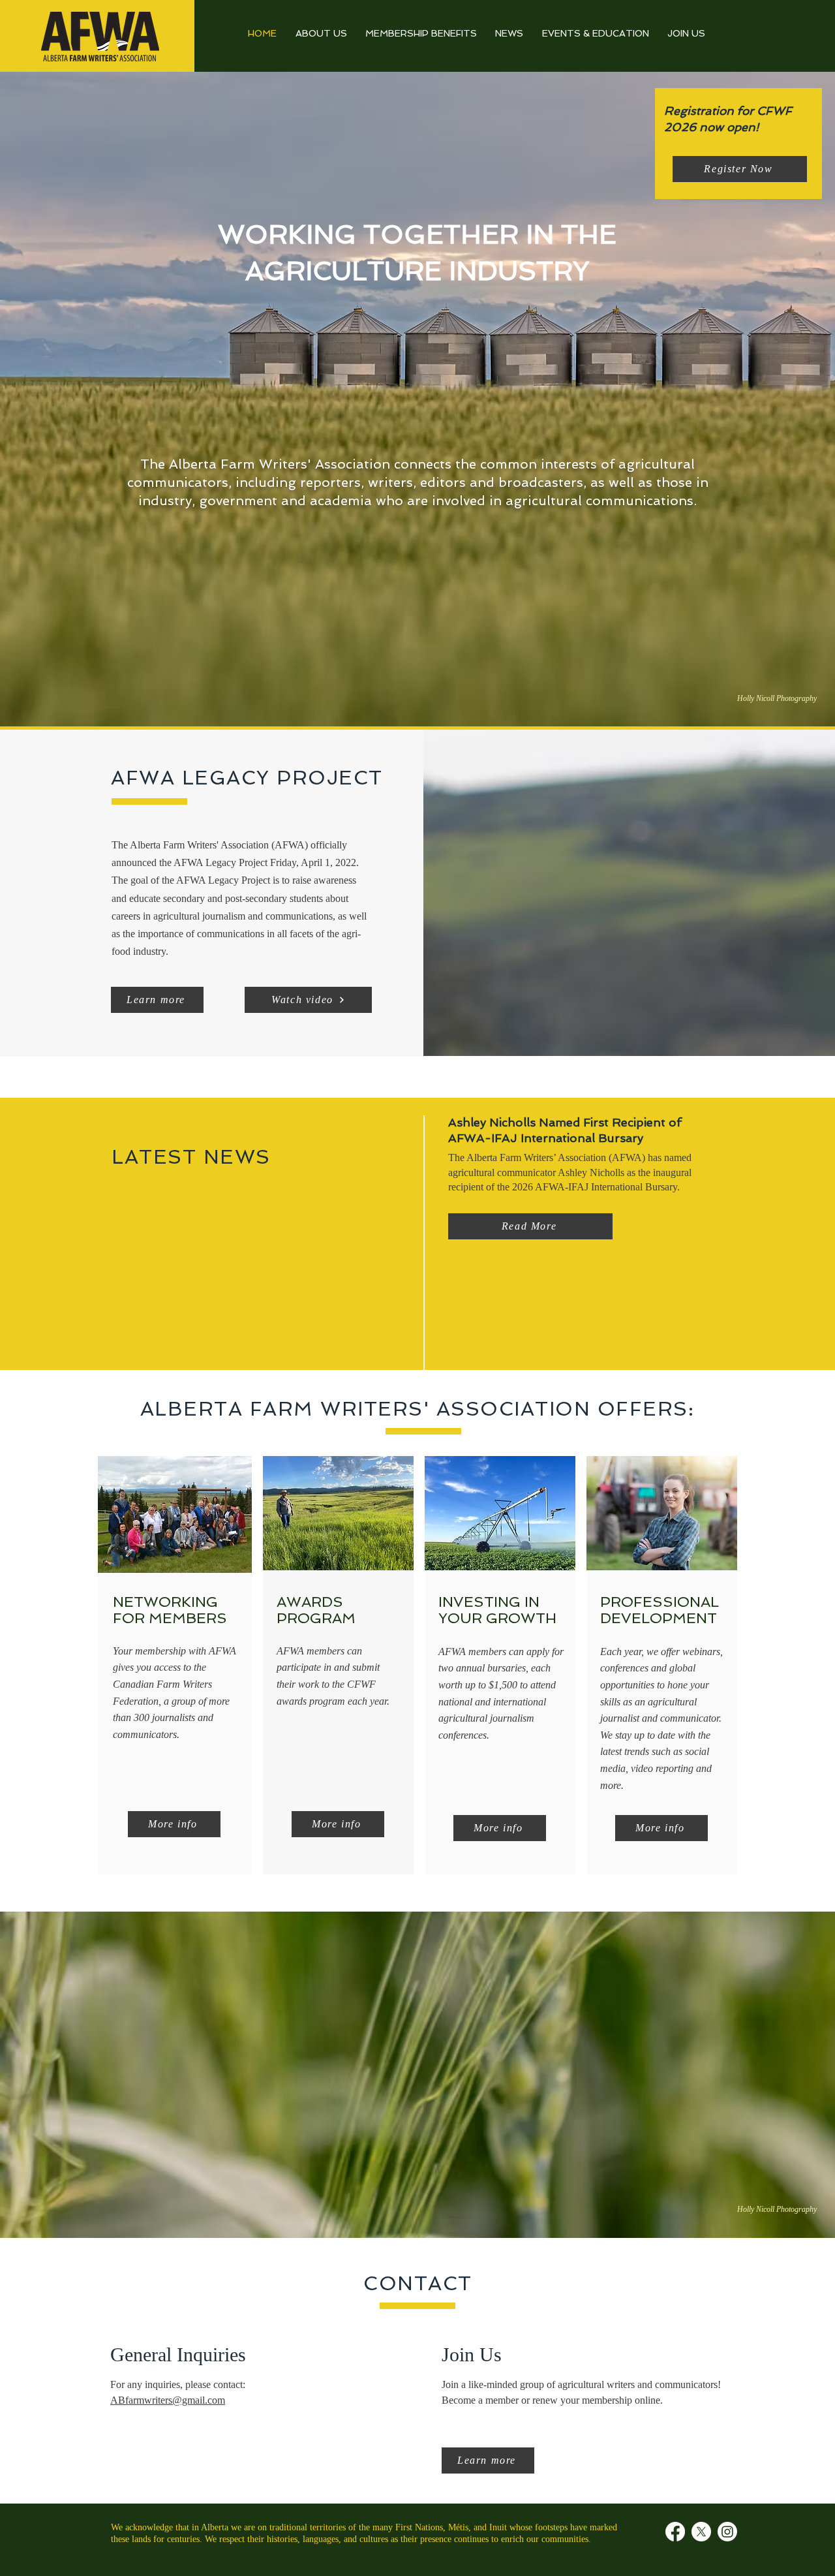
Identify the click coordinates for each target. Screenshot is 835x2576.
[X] (701, 2532)
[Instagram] (727, 2532)
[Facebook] (675, 2532)
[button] (308, 1000)
